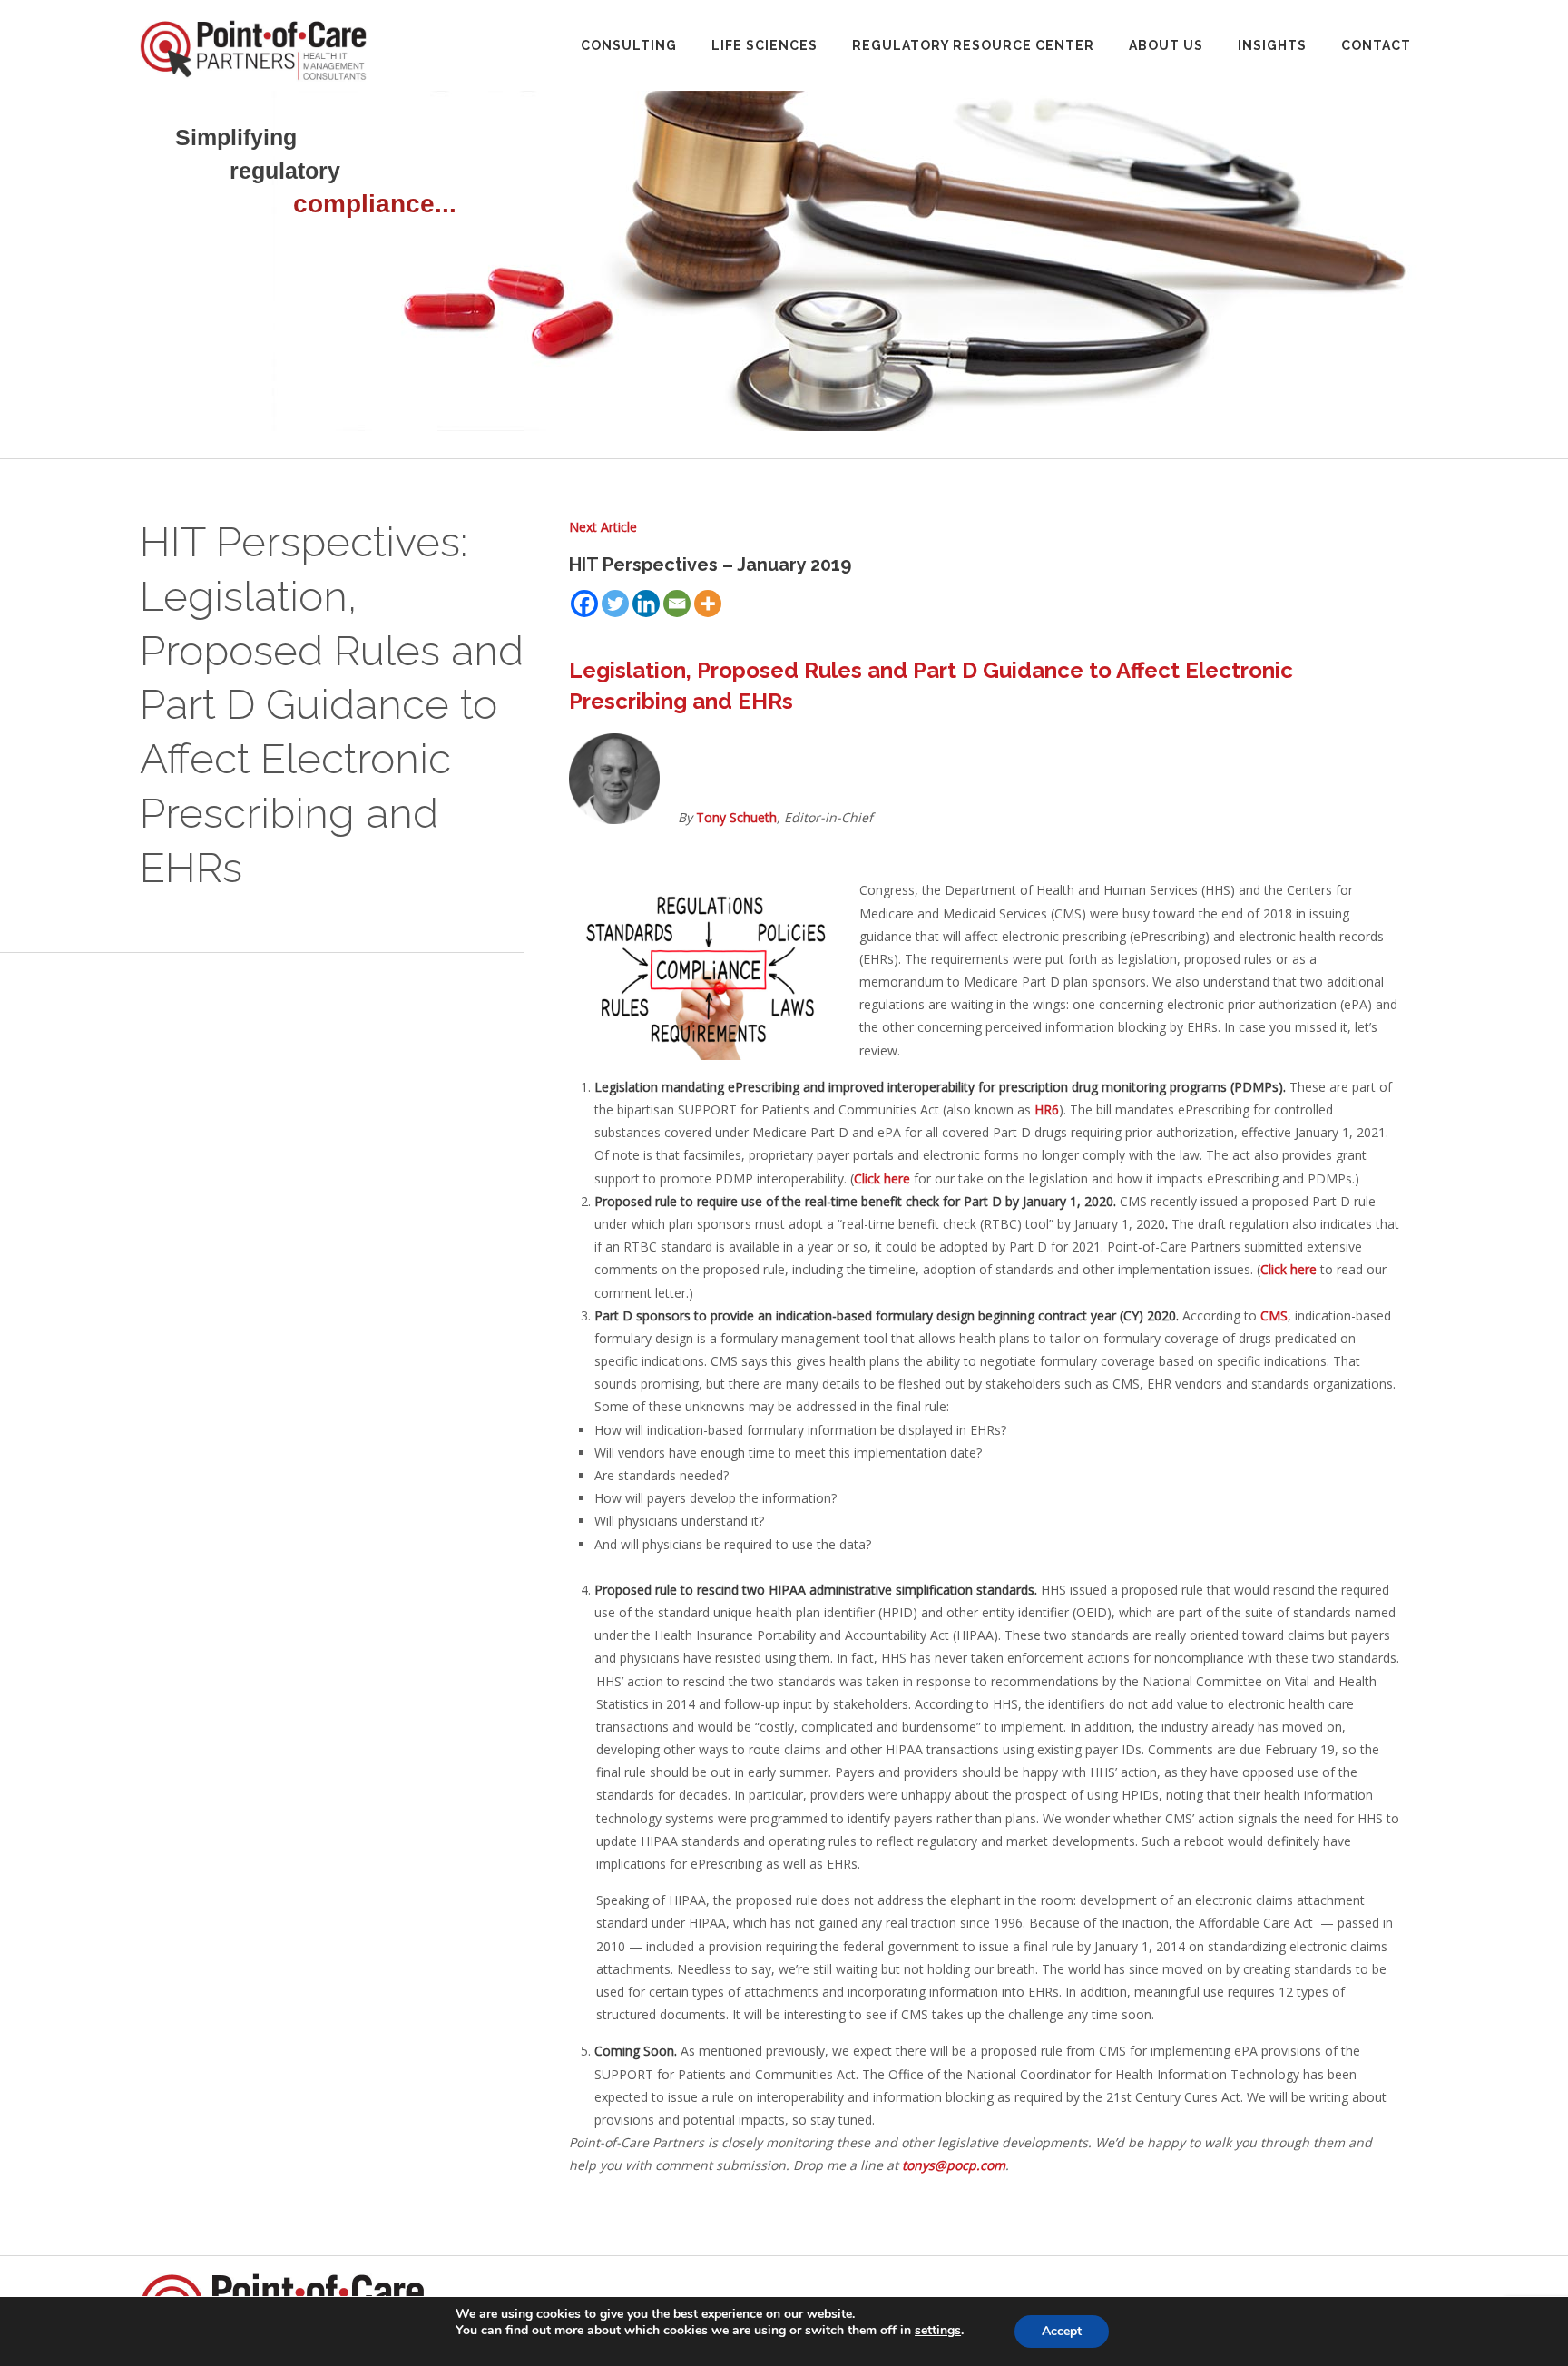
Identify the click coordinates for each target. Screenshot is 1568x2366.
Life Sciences (764, 45)
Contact (1376, 45)
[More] (708, 604)
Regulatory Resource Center (973, 45)
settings (938, 2331)
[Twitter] (615, 604)
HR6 (1047, 1109)
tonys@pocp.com (954, 2165)
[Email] (677, 604)
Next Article (603, 527)
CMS (1274, 1316)
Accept (1062, 2331)
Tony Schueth (736, 817)
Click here (882, 1178)
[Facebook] (584, 604)
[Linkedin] (646, 604)
